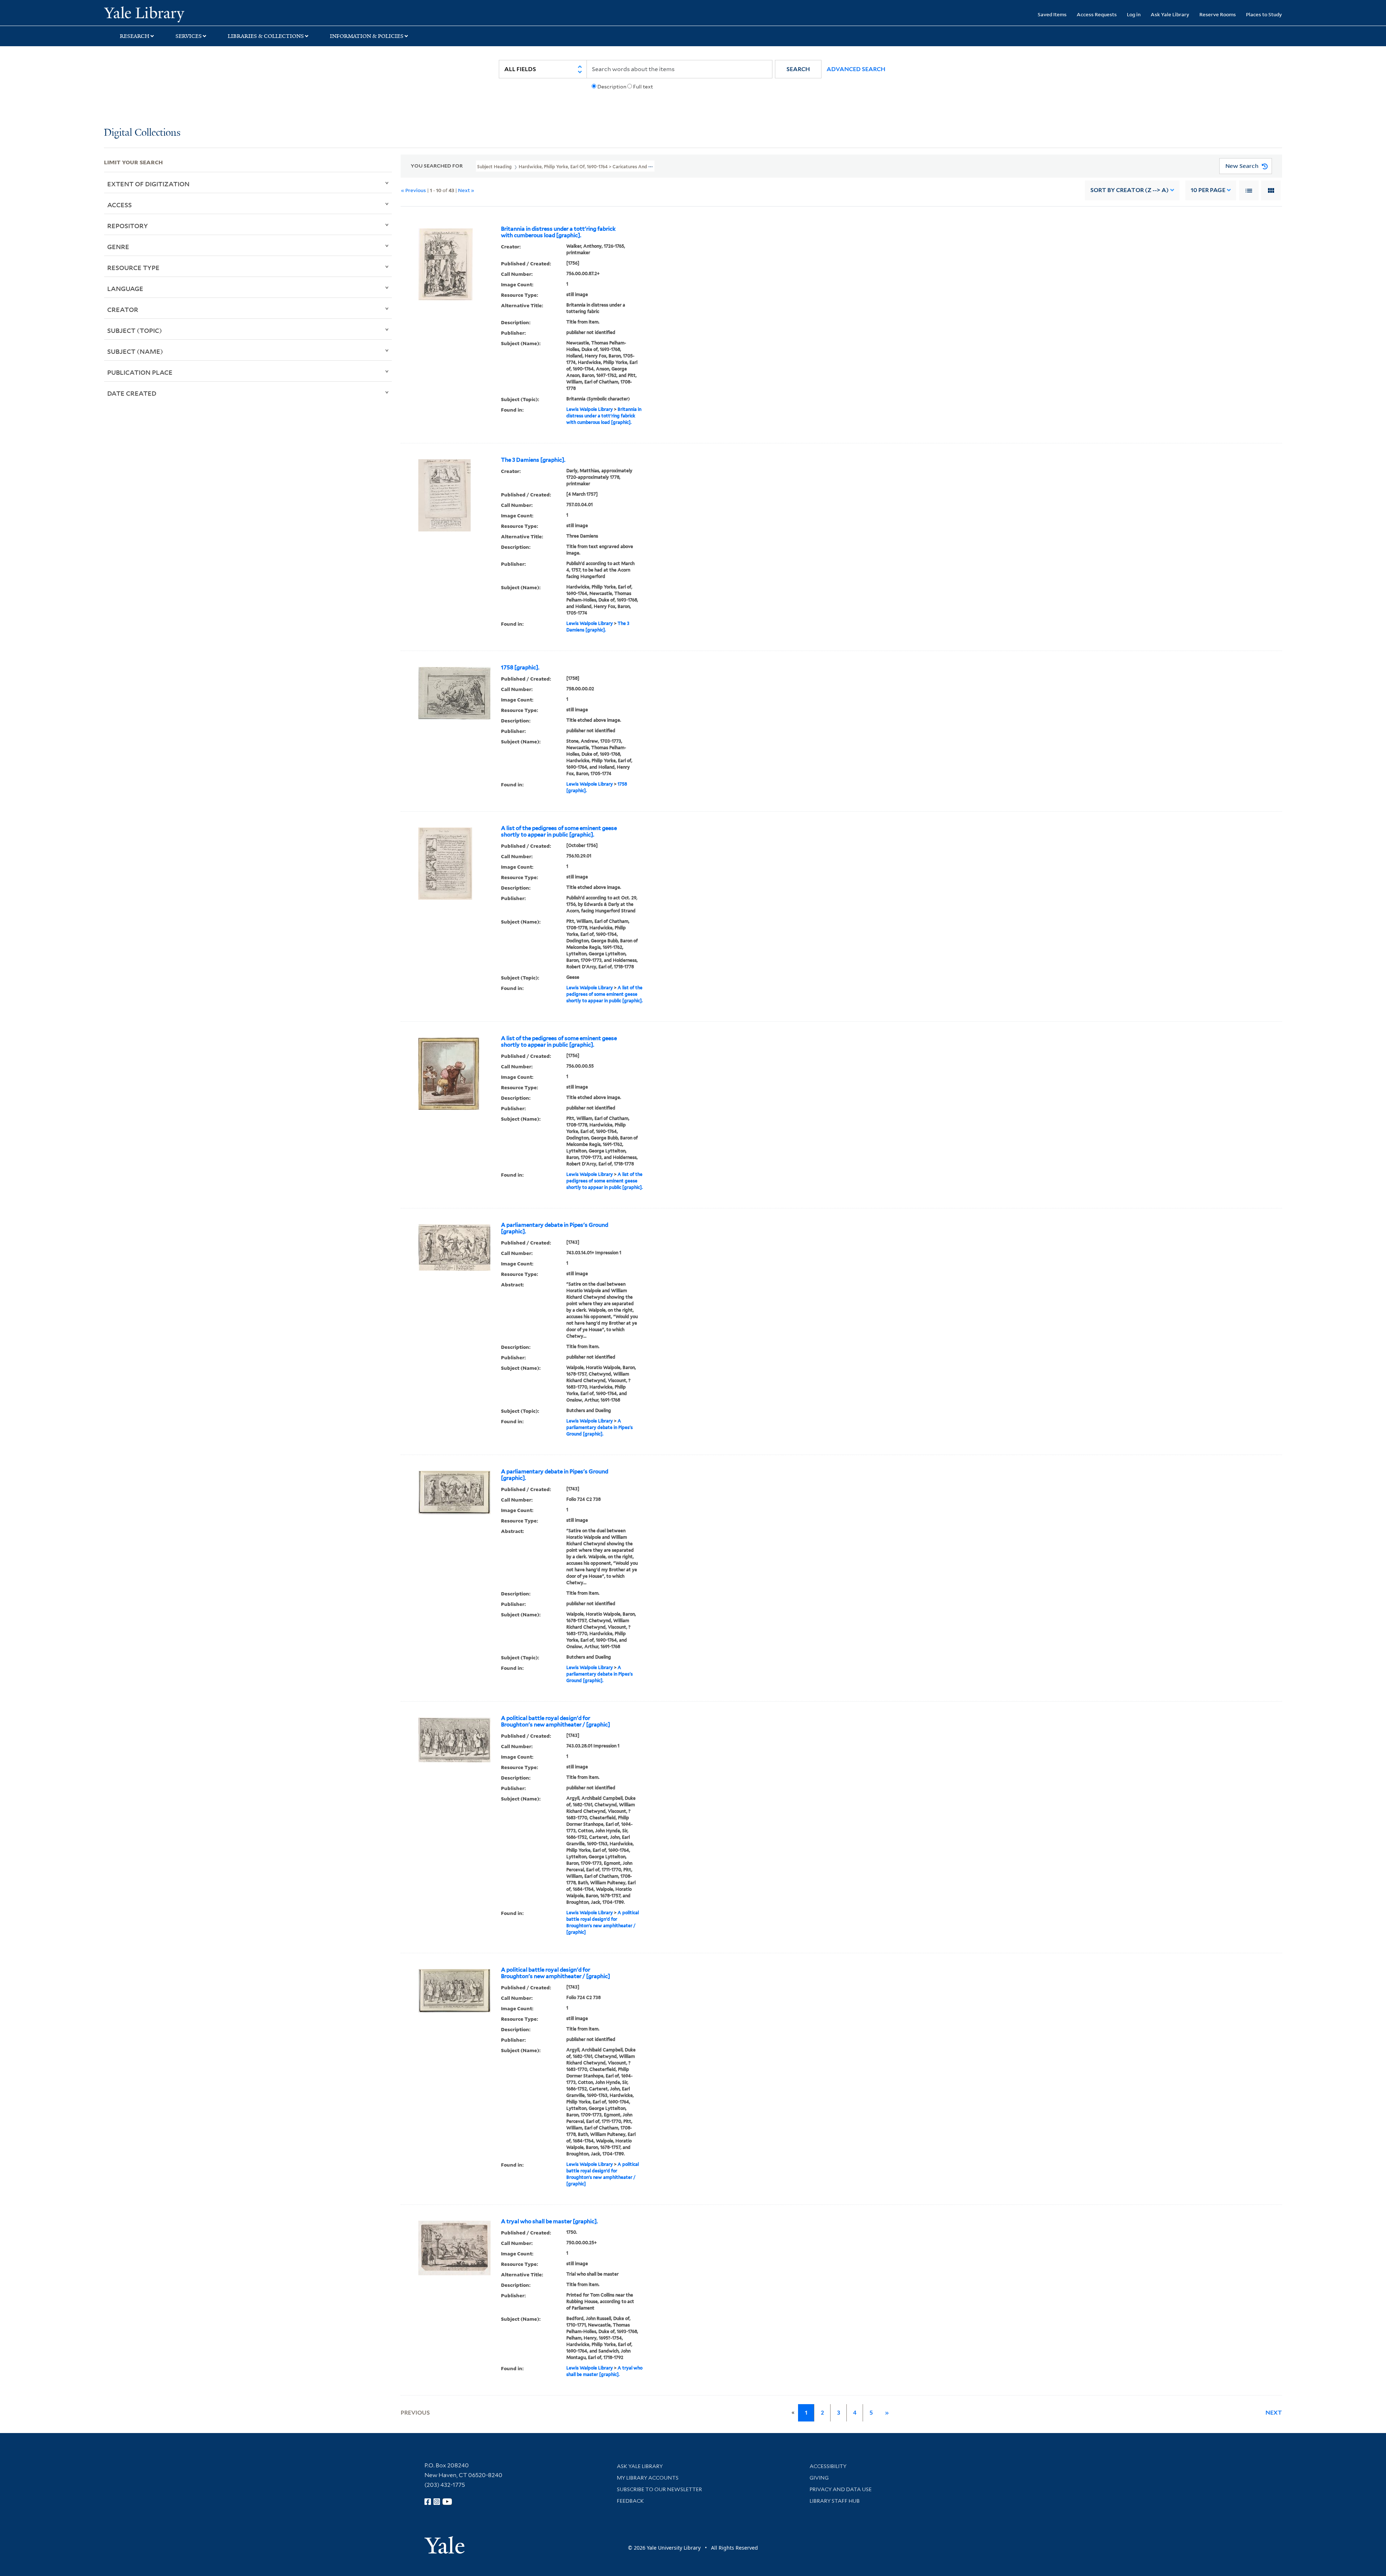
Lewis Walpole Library (590, 409)
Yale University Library (192, 14)
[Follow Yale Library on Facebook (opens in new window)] (428, 2502)
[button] (798, 69)
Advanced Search (856, 69)
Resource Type (133, 268)
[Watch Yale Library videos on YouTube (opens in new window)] (447, 2502)
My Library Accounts (648, 2478)
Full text (643, 87)
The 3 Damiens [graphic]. (533, 460)
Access (119, 205)
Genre (118, 247)
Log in (1134, 14)
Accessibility (828, 2466)
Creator (123, 309)
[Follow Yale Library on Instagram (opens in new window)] (437, 2502)
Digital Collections (142, 133)
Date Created (132, 393)
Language (125, 288)
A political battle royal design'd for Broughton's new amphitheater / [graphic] (555, 1721)
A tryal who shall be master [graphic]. (549, 2221)
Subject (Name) (135, 351)
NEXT (1274, 2413)
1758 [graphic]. (520, 668)
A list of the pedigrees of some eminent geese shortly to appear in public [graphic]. (559, 831)
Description (612, 87)
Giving (819, 2478)
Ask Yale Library (1170, 14)
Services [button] (189, 36)
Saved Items (1052, 14)
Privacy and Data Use (841, 2489)
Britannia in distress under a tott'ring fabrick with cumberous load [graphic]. (558, 232)
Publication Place (140, 372)
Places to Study (1264, 14)
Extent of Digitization (148, 184)
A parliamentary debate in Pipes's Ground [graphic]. (555, 1228)
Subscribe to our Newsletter (659, 2489)
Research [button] (135, 36)
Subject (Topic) (135, 330)
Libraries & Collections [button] (266, 36)
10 (1208, 190)
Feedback (630, 2501)
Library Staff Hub (835, 2501)
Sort (1130, 190)
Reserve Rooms (1218, 14)
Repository (128, 226)
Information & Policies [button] (367, 36)
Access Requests (1097, 14)
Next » (466, 190)
